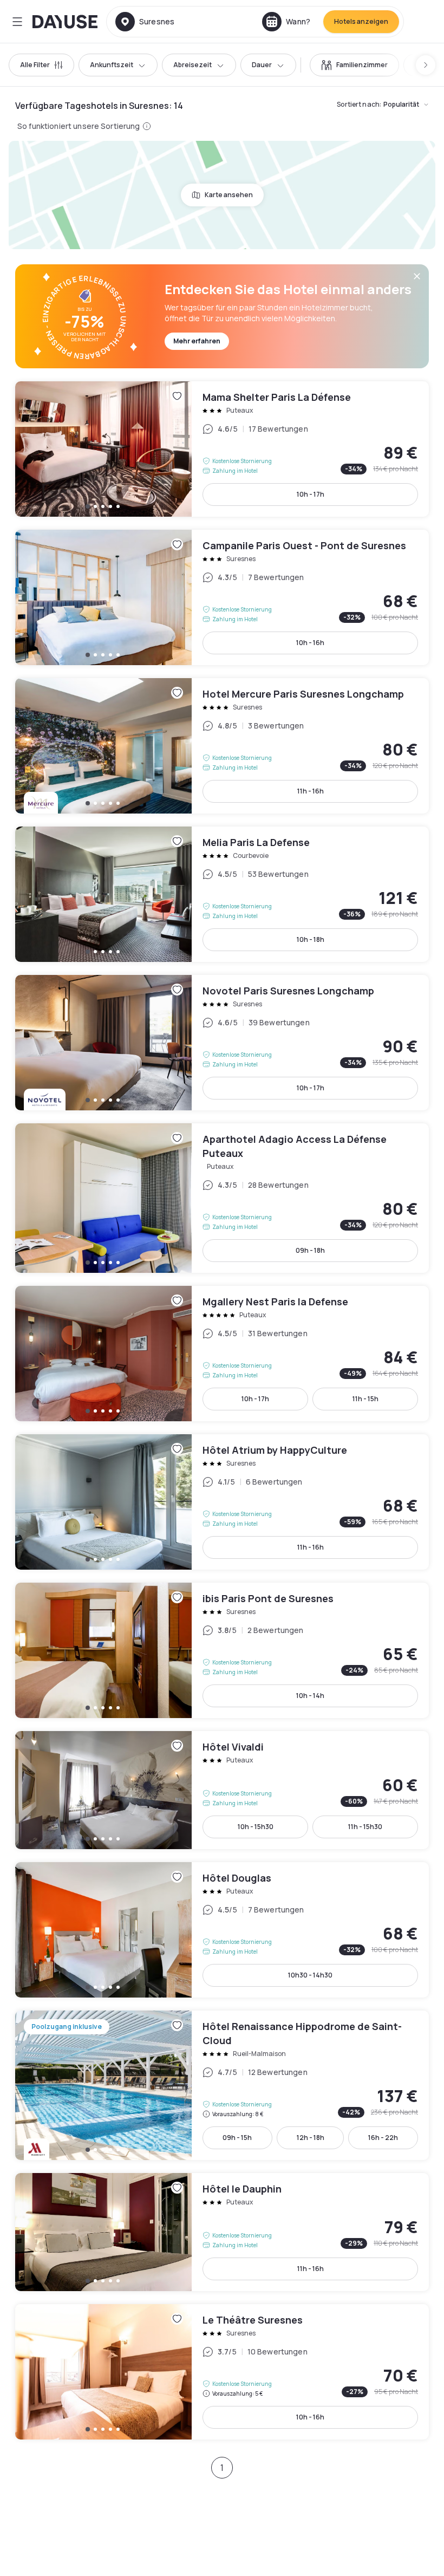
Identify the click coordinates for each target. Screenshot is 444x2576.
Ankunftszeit (112, 65)
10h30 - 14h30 (310, 1975)
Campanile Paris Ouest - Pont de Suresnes (222, 597)
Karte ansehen (229, 195)
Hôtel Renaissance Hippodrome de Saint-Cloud (222, 2085)
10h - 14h (310, 1696)
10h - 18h (311, 939)
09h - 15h (237, 2138)
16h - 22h (383, 2138)
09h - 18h (310, 1250)
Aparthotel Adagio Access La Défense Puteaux (222, 1198)
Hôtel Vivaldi (222, 1790)
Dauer (262, 65)
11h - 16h (311, 791)
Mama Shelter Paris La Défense (222, 449)
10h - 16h (310, 643)
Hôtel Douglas (222, 1930)
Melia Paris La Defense (222, 894)
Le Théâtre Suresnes (222, 2372)
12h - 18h (311, 2138)
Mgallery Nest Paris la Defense (222, 1354)
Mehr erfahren (197, 341)
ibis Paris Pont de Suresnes (222, 1650)
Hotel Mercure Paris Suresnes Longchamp (222, 746)
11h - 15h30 (365, 1827)
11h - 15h (365, 1399)
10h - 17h (311, 494)
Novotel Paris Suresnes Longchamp (222, 1043)
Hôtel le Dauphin (222, 2232)
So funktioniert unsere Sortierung (79, 126)
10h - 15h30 (256, 1827)
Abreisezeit (192, 65)
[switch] (354, 65)
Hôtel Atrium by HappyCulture (222, 1502)
